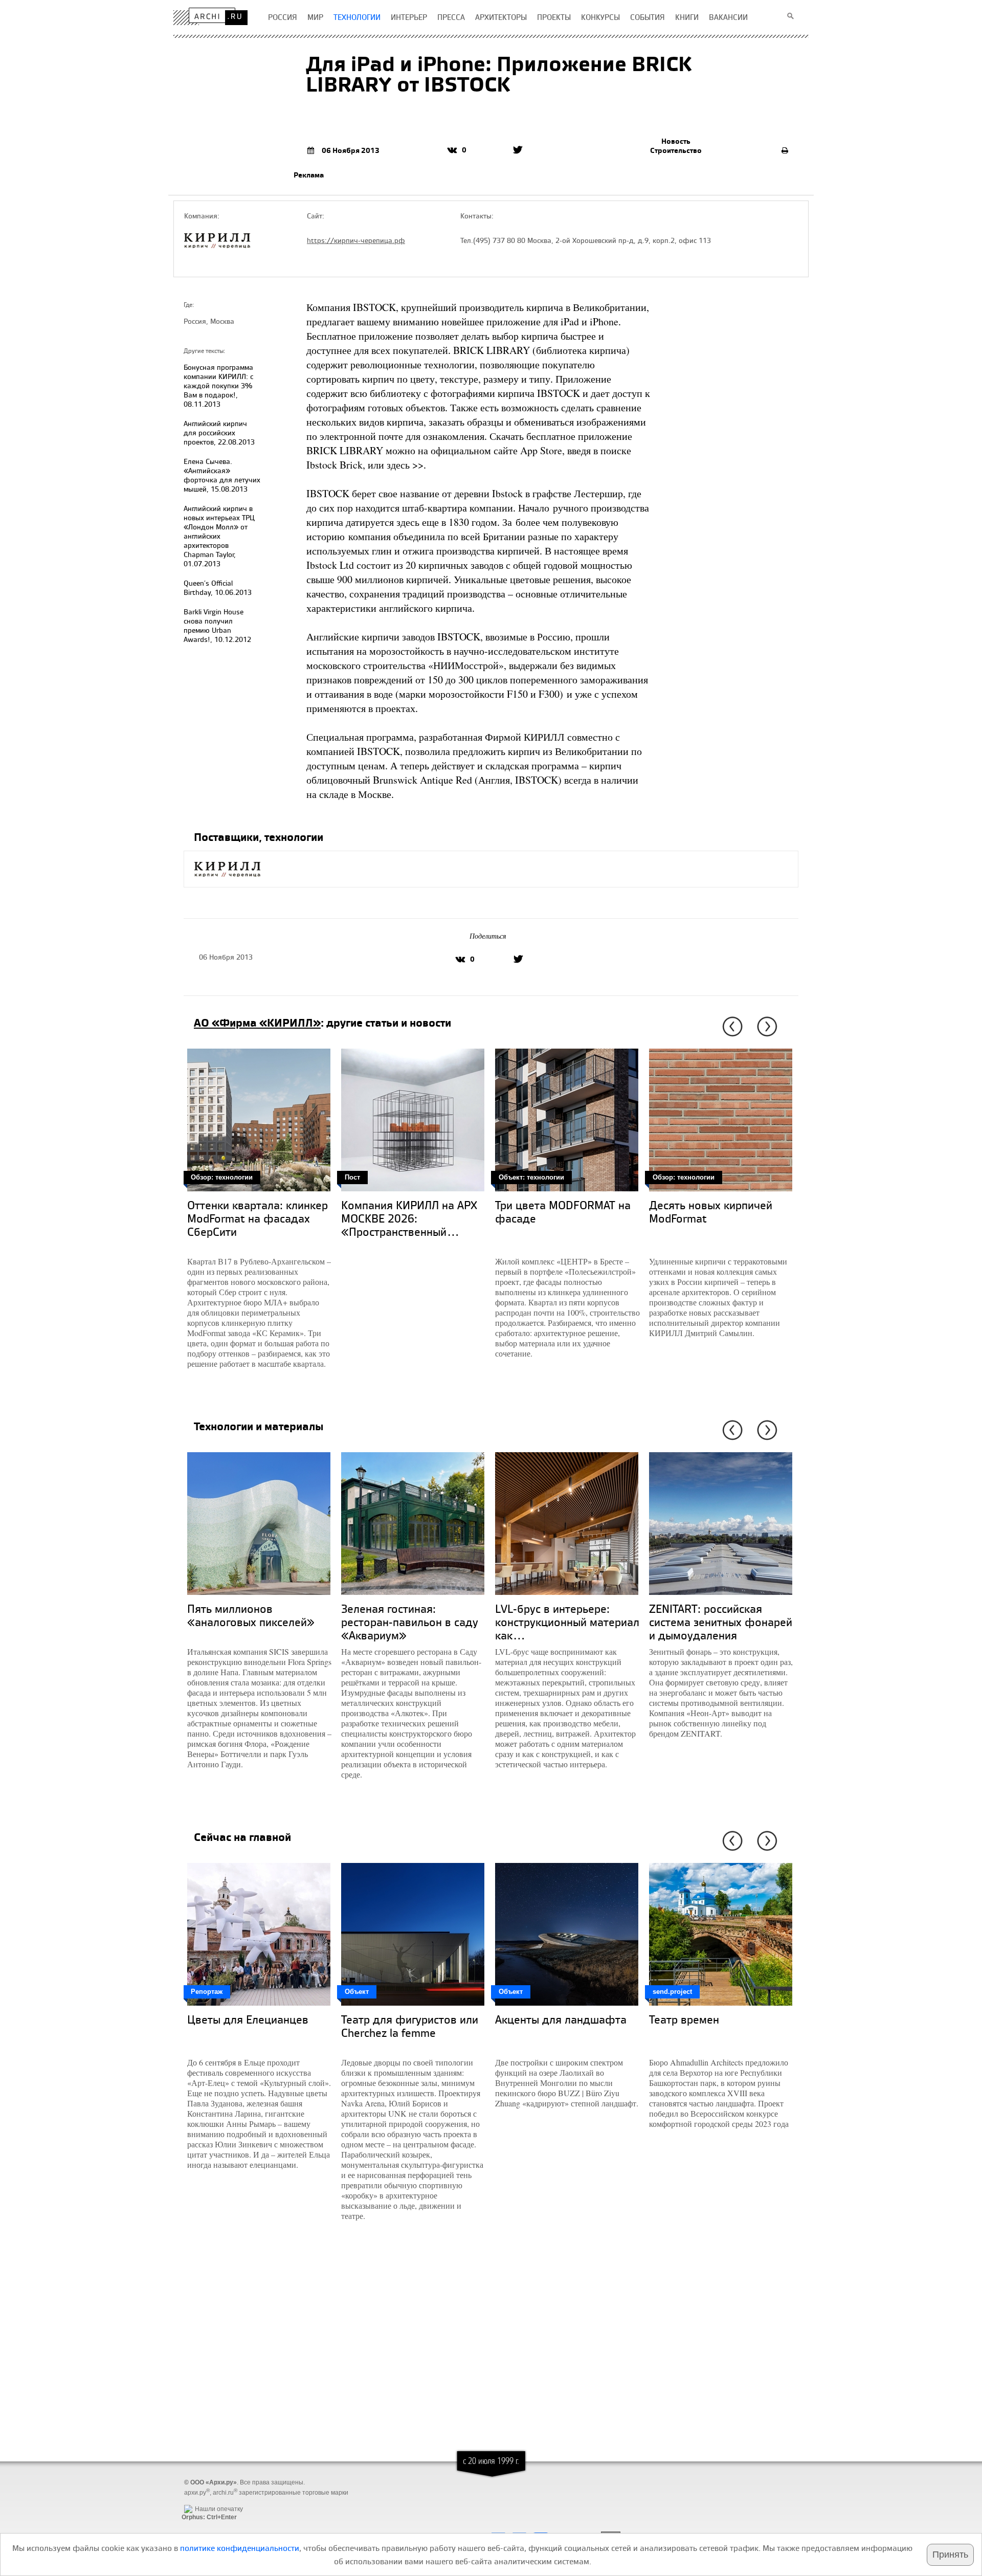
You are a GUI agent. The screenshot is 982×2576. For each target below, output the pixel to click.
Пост (352, 1177)
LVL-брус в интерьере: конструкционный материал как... (567, 1622)
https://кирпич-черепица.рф (356, 240)
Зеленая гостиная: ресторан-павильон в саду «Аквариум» (410, 1622)
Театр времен (684, 2019)
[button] (731, 1027)
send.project (672, 1992)
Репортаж (207, 1992)
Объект (357, 1992)
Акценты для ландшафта (561, 2019)
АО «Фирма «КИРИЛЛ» (257, 1023)
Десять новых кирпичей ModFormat (711, 1212)
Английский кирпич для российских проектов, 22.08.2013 (219, 432)
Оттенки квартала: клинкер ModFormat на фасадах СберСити (258, 1218)
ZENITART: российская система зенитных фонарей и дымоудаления (721, 1622)
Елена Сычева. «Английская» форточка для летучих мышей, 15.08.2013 (222, 475)
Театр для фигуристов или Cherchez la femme (410, 2026)
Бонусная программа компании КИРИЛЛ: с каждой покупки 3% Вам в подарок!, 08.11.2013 (218, 385)
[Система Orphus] (207, 2501)
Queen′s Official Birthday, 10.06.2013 (218, 587)
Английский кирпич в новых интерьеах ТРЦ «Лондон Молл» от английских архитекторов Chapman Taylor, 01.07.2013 (219, 536)
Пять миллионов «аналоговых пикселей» (251, 1615)
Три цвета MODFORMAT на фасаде (563, 1212)
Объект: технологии (531, 1177)
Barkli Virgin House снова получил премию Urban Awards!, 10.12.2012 (217, 625)
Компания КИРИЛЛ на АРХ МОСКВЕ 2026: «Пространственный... (409, 1218)
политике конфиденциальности (240, 2548)
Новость (676, 141)
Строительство (676, 150)
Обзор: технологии (222, 1177)
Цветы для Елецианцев (248, 2019)
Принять (950, 2555)
